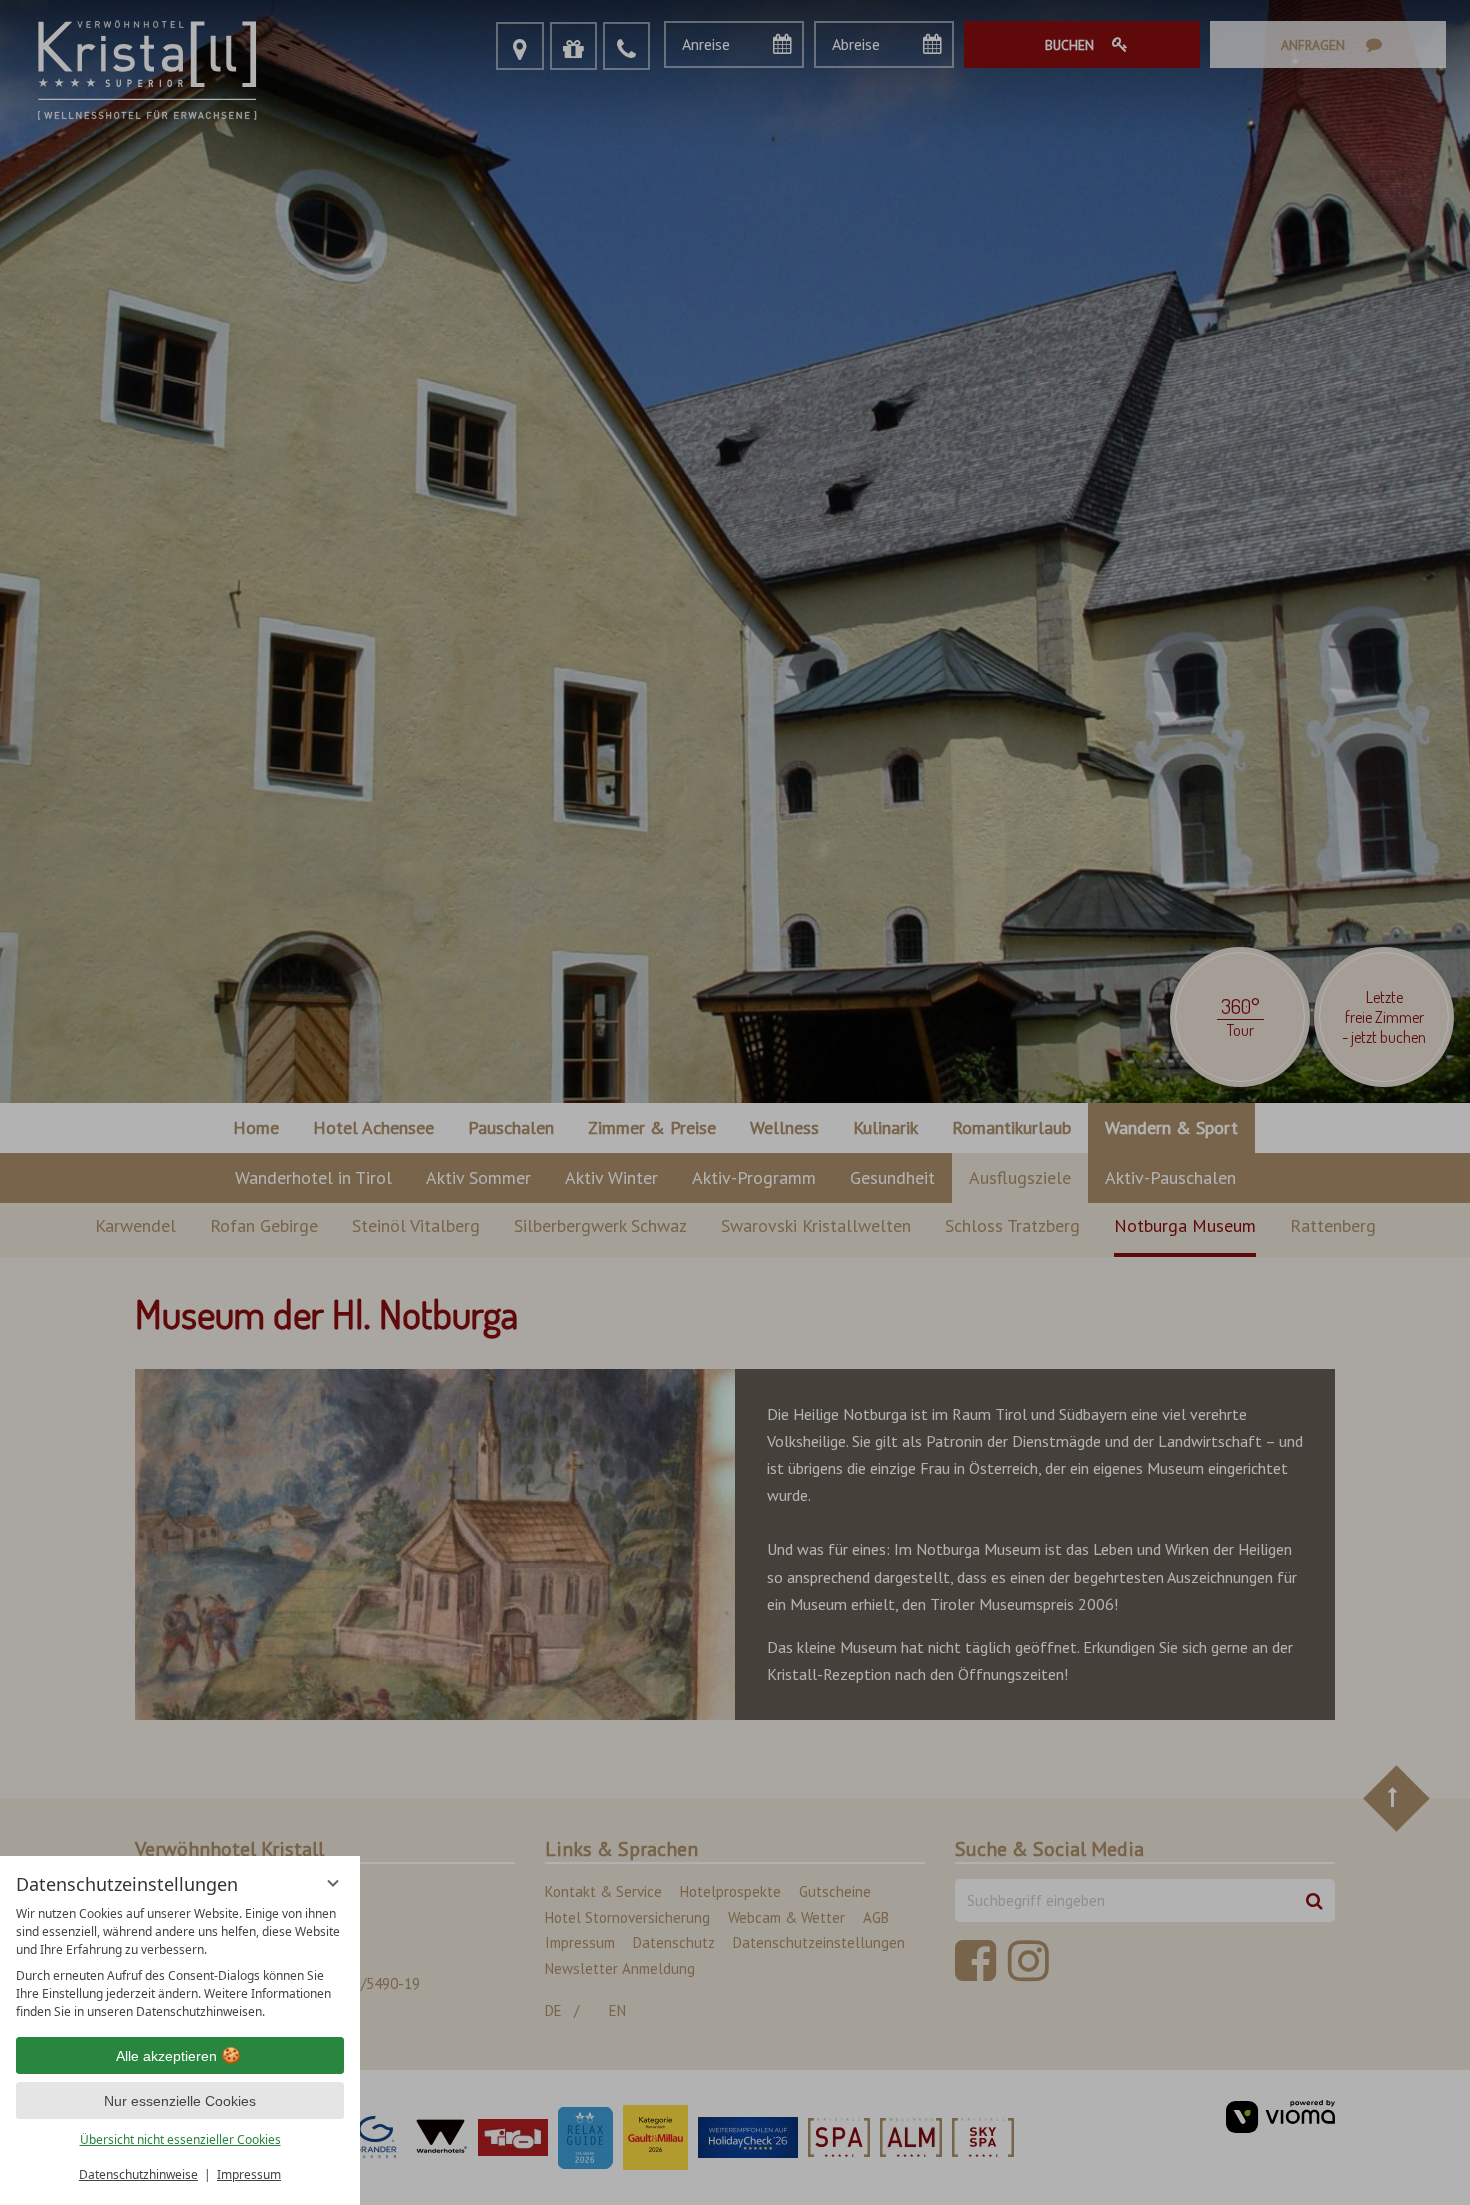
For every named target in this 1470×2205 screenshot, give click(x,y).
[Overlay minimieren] (333, 1883)
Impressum (249, 2174)
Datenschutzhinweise (138, 2174)
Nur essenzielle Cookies (180, 2101)
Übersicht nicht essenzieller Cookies (180, 2139)
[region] (180, 1963)
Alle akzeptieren (166, 2056)
